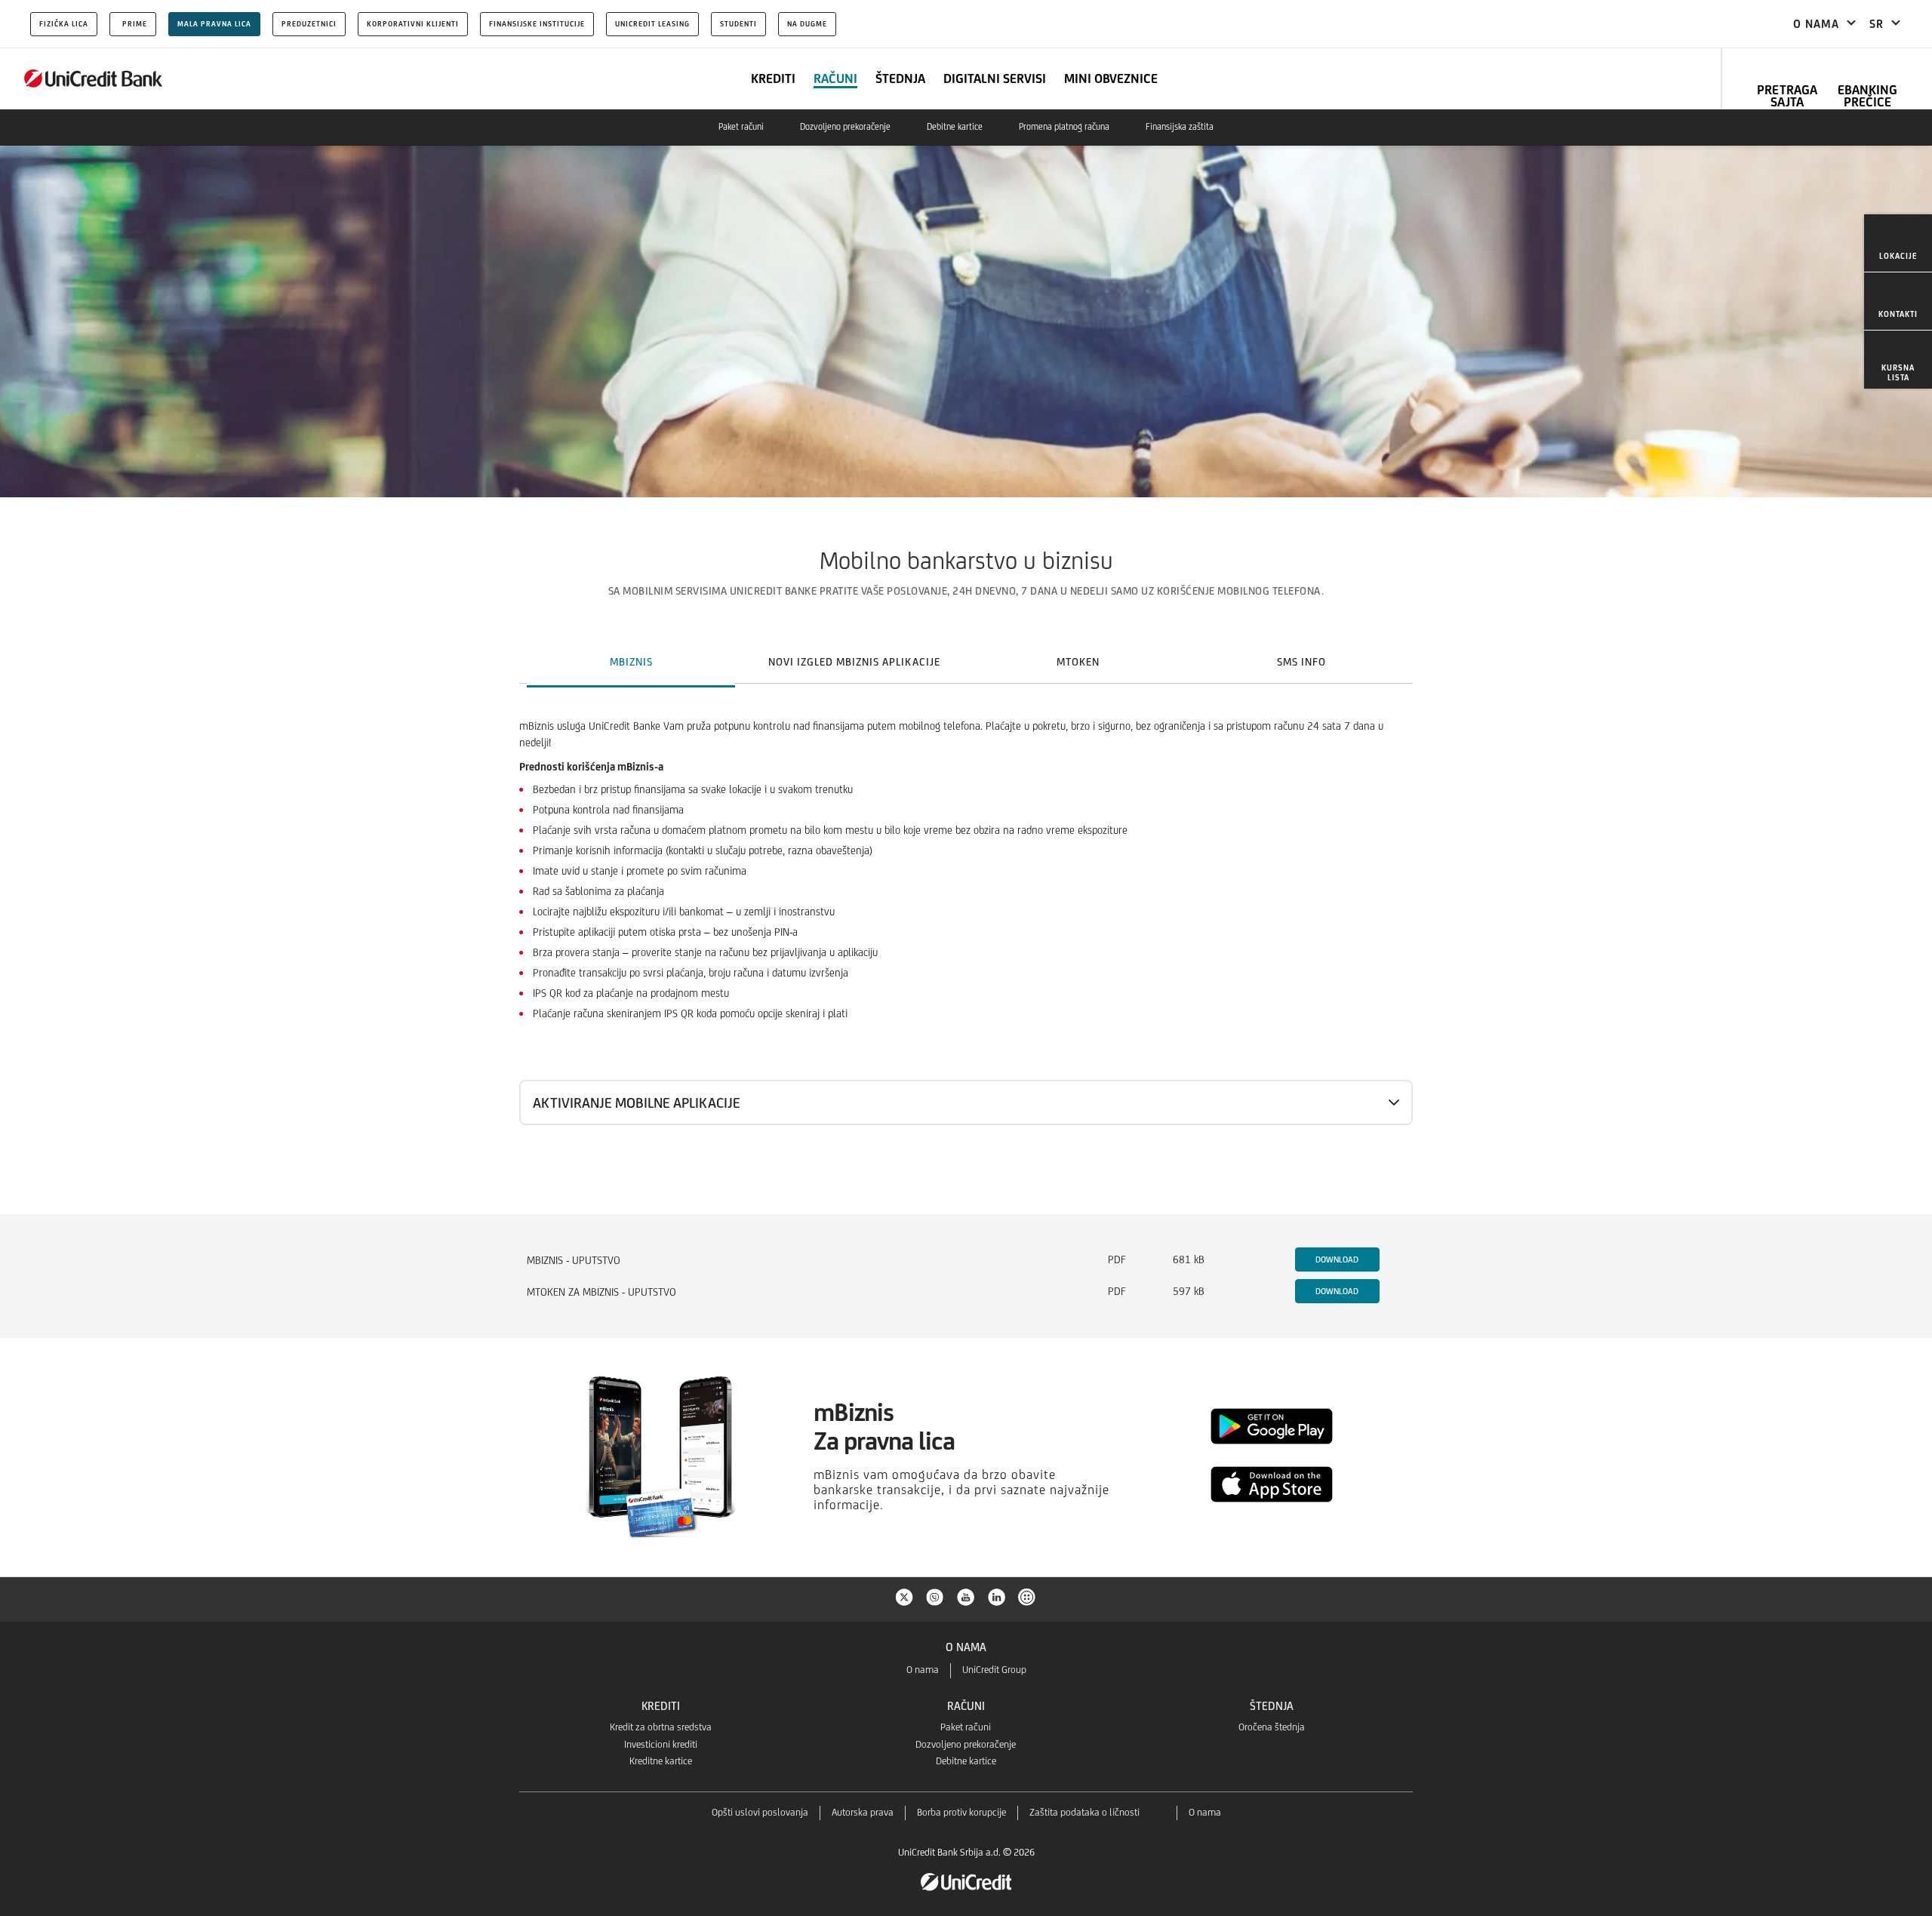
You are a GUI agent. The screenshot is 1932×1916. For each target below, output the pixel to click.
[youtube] (966, 1596)
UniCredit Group (994, 1670)
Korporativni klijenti (413, 24)
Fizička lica (64, 24)
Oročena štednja (1272, 1727)
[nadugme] (1028, 1596)
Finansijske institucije (537, 24)
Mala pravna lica (214, 24)
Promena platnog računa (1064, 127)
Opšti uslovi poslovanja (760, 1812)
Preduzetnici (309, 24)
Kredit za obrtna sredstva (661, 1727)
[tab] (631, 662)
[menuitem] (1898, 243)
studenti (738, 24)
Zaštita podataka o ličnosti (1084, 1812)
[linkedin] (997, 1596)
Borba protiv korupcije (961, 1812)
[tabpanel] (966, 951)
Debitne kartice (955, 127)
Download (1337, 1259)
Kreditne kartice (661, 1761)
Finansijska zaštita (1180, 127)
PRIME (135, 24)
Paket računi (741, 127)
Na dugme (807, 24)
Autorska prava (863, 1812)
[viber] (935, 1596)
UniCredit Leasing (652, 24)
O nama (923, 1670)
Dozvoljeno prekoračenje (845, 127)
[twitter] (904, 1596)
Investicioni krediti (661, 1744)
